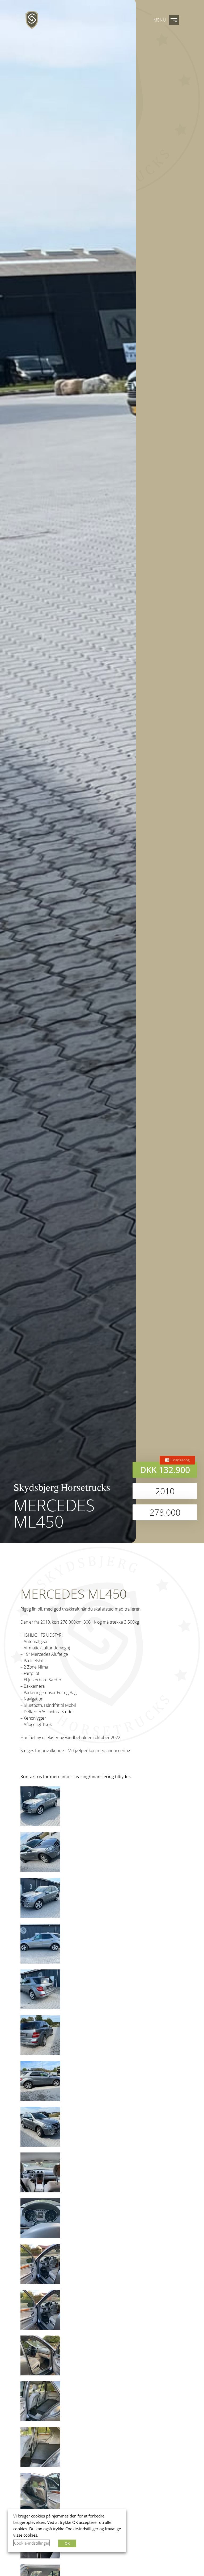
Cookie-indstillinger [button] (32, 2543)
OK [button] (67, 2543)
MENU (160, 20)
